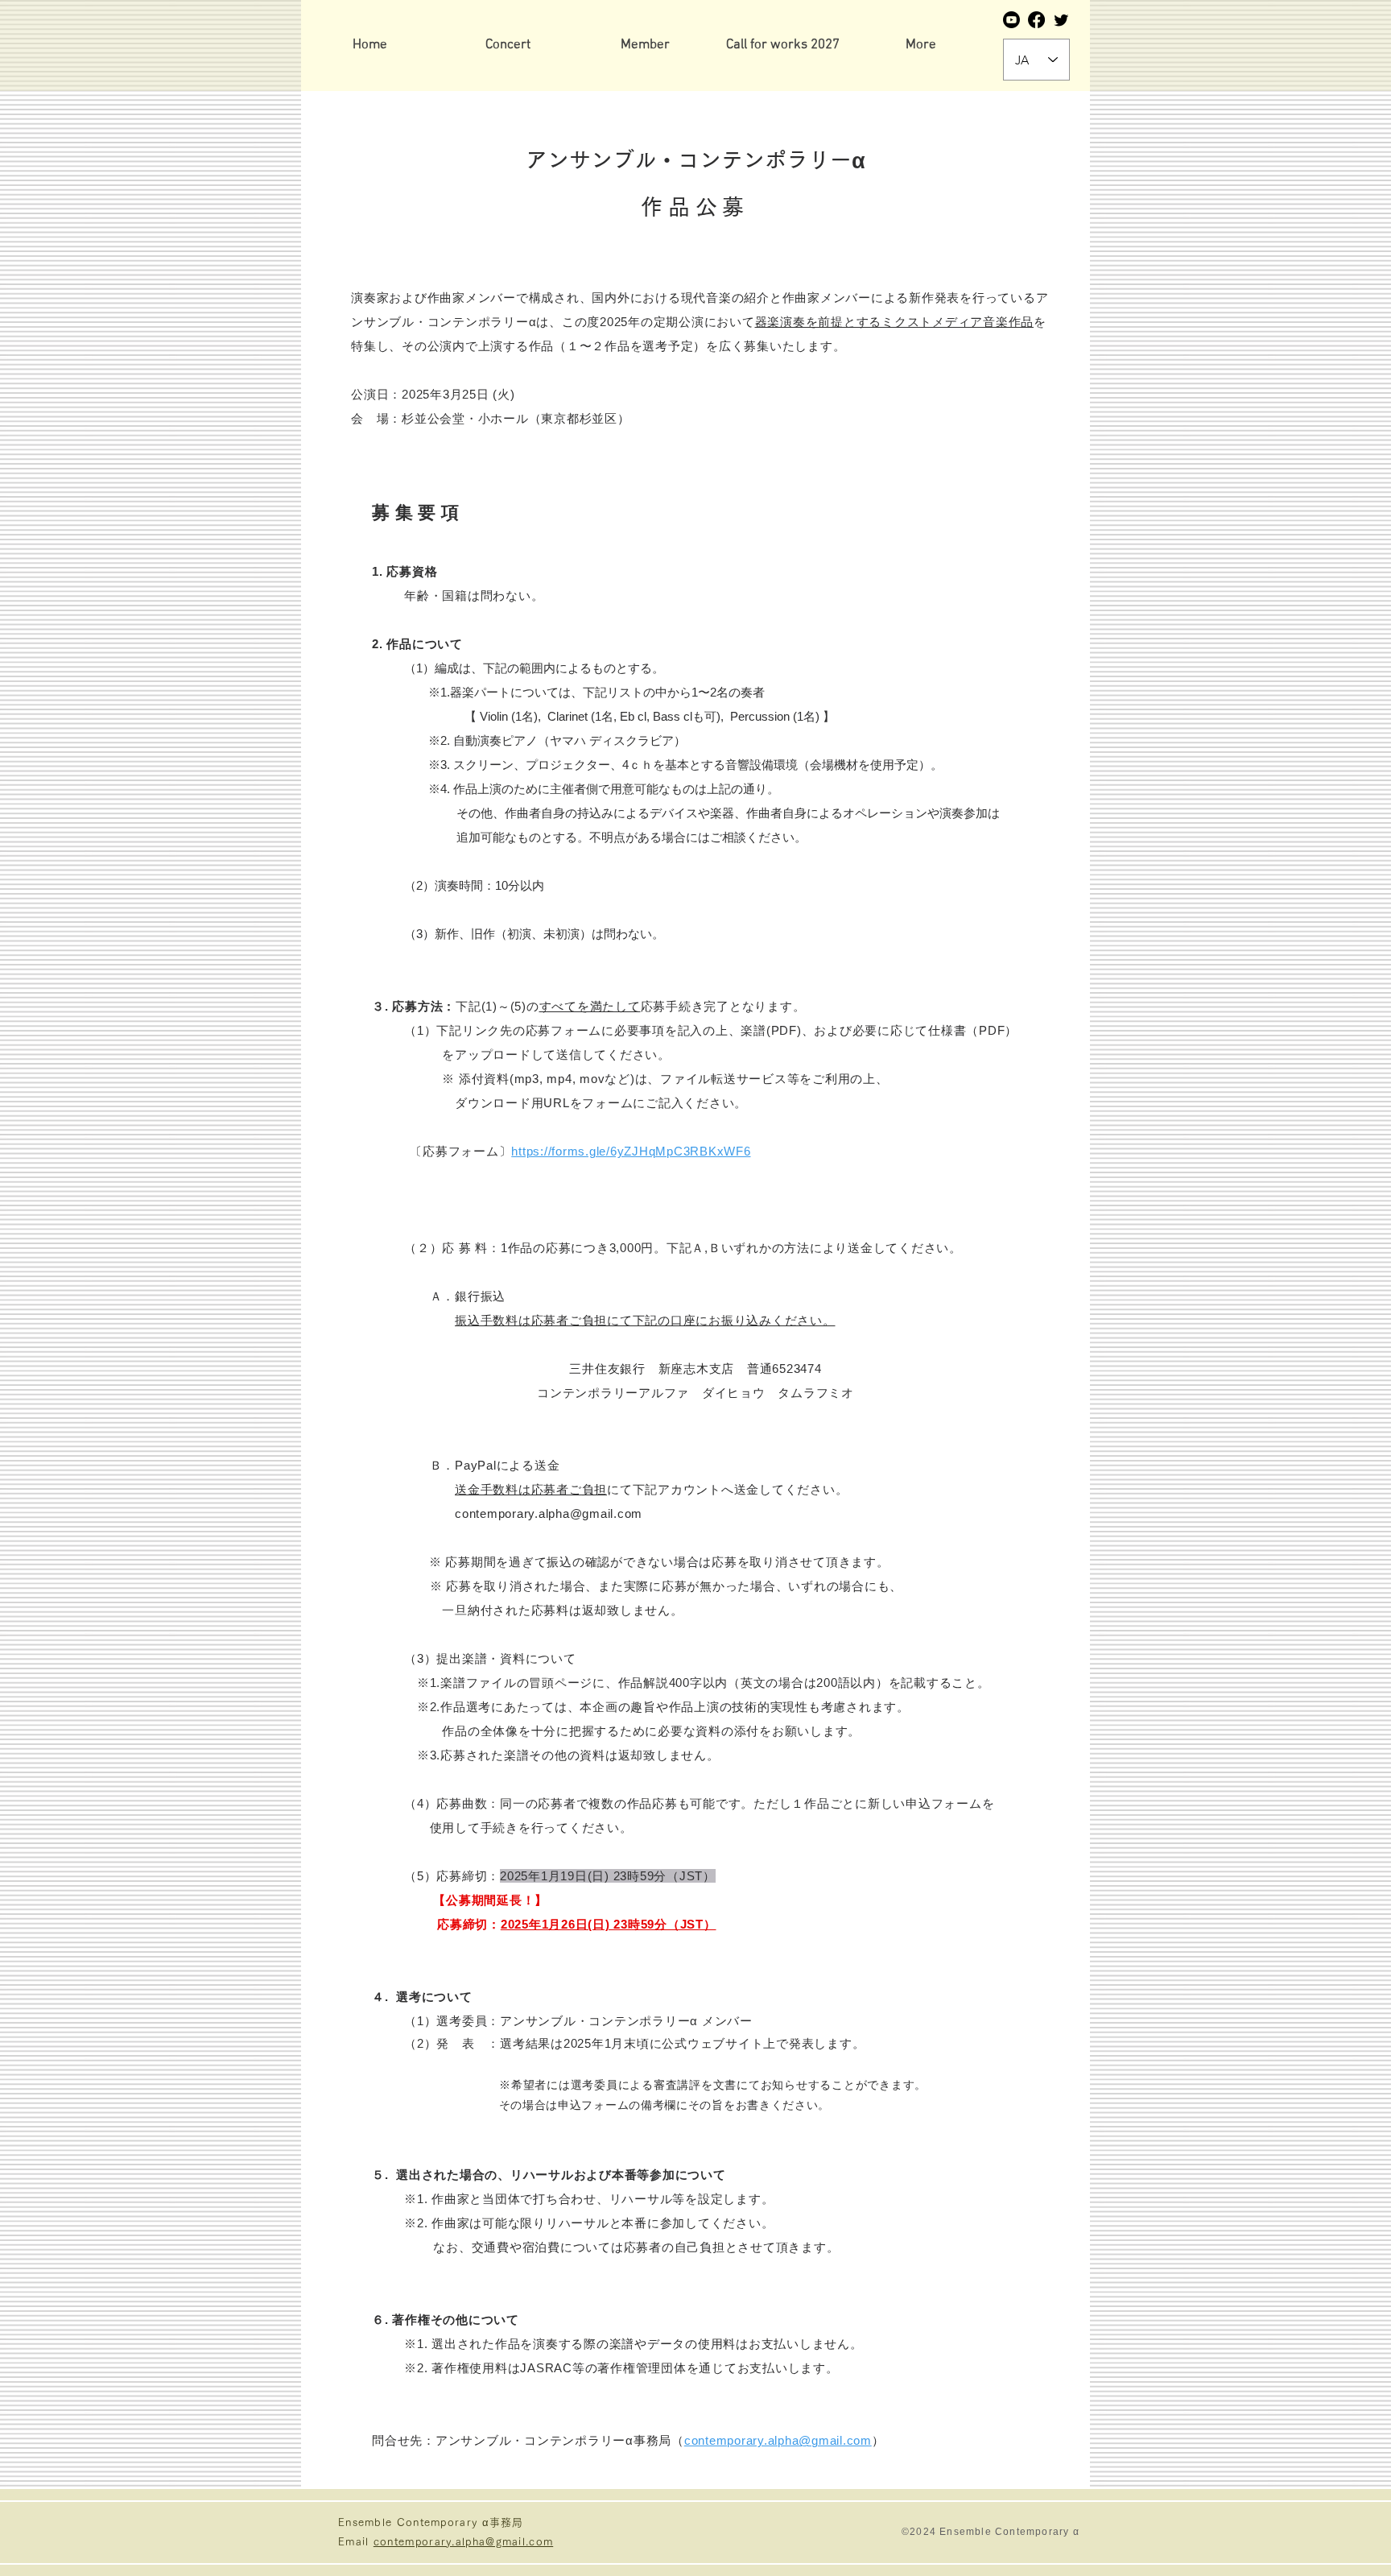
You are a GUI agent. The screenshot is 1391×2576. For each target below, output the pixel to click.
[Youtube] (1011, 20)
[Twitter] (1061, 20)
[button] (645, 45)
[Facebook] (1036, 20)
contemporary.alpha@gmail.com (778, 2440)
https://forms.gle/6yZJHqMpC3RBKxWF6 (631, 1151)
